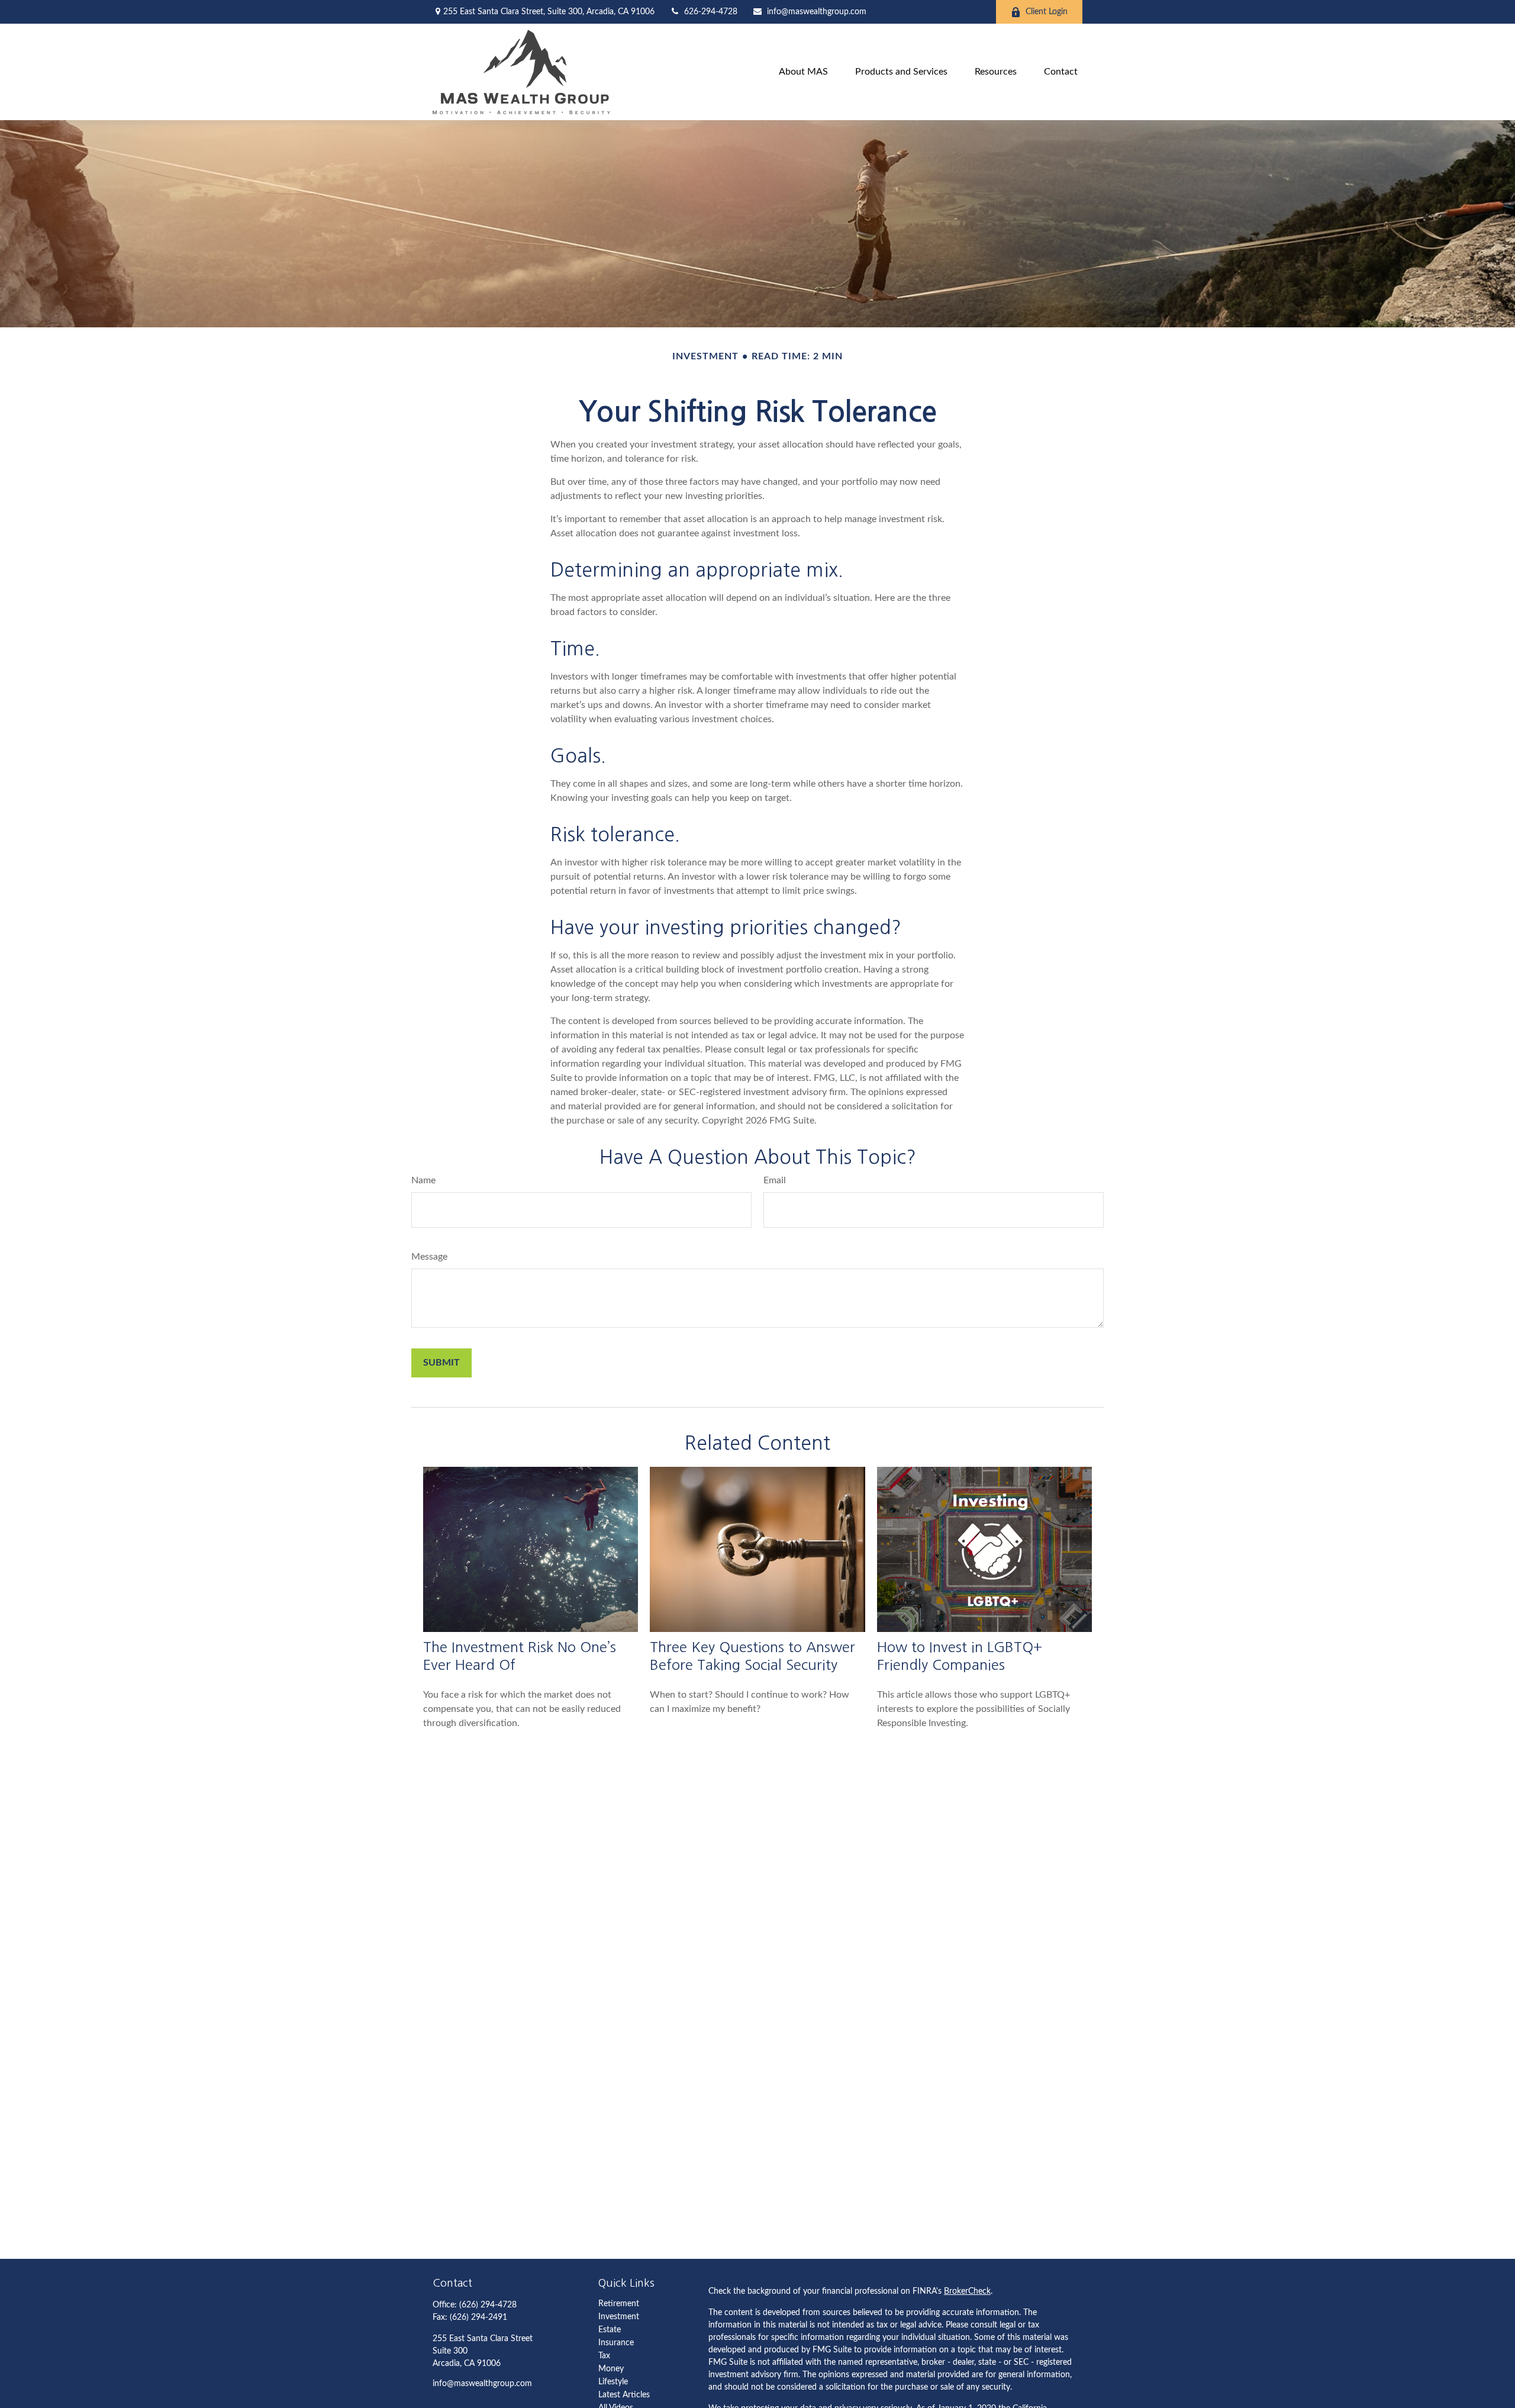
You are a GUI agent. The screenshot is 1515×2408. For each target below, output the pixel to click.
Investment (619, 2317)
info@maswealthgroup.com (817, 12)
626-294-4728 (711, 12)
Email (775, 1180)
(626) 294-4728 (488, 2305)
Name (423, 1180)
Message (429, 1257)
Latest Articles (624, 2395)
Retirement (619, 2304)
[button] (803, 72)
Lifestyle (613, 2382)
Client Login (1047, 12)
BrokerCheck (967, 2291)
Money (611, 2369)
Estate (610, 2330)
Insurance (616, 2343)
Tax (604, 2356)
